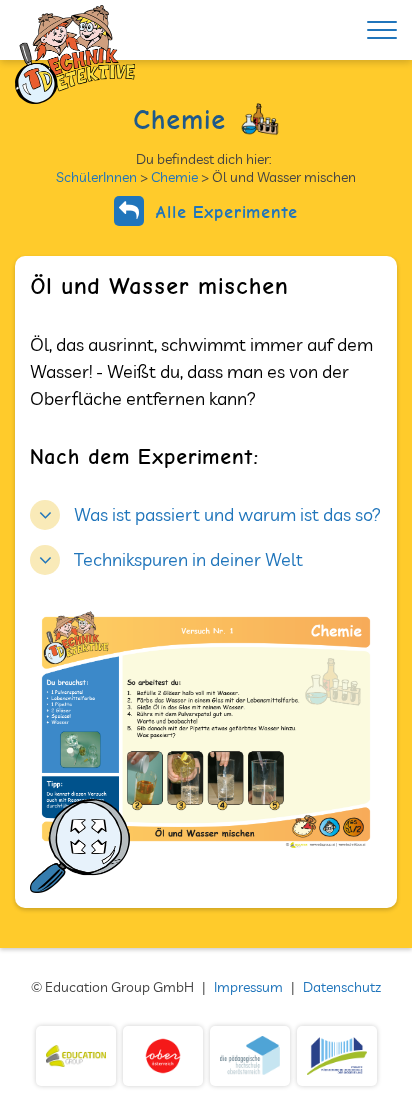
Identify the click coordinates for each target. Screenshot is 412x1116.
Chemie (174, 177)
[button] (205, 512)
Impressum (248, 987)
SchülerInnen (96, 177)
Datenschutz (342, 987)
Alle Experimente (223, 211)
